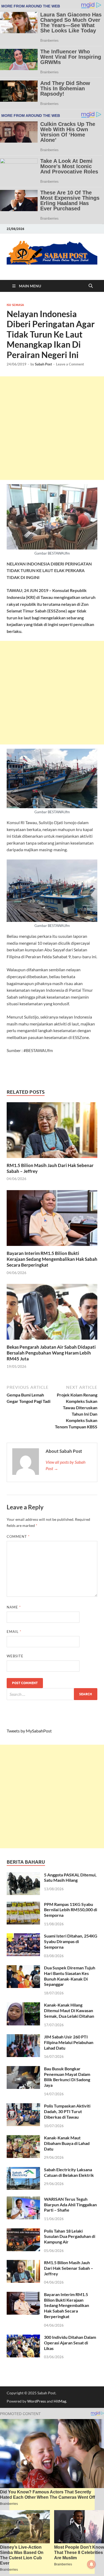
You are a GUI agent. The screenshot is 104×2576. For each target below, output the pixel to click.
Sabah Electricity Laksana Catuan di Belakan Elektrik (69, 2172)
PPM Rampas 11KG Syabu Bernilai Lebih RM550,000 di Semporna (71, 1910)
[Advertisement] (52, 428)
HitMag (60, 2401)
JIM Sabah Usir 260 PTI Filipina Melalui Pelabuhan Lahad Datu (69, 2042)
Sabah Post (43, 364)
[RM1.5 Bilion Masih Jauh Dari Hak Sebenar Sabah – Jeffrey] (52, 1132)
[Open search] (91, 286)
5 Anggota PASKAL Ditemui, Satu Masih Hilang (70, 1877)
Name (14, 1607)
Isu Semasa (15, 305)
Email (14, 1632)
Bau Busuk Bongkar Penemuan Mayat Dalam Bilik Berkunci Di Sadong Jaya (67, 2077)
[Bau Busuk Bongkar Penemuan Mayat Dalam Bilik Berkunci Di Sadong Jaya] (23, 2069)
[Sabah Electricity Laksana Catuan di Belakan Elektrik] (23, 2170)
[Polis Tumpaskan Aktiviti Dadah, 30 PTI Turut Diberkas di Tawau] (23, 2106)
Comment (18, 1536)
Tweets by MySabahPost (29, 1731)
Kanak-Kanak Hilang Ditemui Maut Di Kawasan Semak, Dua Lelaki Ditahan (69, 2010)
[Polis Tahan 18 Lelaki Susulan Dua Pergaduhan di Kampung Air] (23, 2231)
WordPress (37, 2401)
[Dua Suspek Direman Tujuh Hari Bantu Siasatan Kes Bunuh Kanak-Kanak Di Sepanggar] (23, 1968)
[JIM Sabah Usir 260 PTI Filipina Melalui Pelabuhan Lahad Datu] (23, 2037)
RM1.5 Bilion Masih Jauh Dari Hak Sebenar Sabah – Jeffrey (69, 2268)
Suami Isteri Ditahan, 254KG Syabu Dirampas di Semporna (71, 1941)
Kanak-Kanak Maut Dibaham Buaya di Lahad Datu (67, 2143)
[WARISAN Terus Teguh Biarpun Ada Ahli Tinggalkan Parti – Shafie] (23, 2200)
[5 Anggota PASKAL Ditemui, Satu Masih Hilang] (23, 1875)
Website (15, 1656)
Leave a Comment (70, 364)
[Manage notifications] (91, 2564)
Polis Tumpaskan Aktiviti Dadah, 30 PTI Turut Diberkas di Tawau (67, 2111)
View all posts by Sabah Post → (65, 1465)
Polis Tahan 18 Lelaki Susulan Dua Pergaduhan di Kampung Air (70, 2236)
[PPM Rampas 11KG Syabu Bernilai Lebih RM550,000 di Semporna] (23, 1905)
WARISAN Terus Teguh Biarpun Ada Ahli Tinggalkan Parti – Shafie (70, 2205)
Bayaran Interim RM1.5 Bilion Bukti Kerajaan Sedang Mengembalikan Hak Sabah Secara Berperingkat (52, 1259)
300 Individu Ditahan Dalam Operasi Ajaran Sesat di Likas (70, 2343)
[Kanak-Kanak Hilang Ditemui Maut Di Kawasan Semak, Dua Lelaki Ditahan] (23, 2005)
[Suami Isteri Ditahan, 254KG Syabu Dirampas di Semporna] (23, 1936)
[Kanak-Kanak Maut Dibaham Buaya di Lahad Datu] (23, 2138)
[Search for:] (52, 1694)
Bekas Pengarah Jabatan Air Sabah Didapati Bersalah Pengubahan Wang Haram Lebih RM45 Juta (51, 1353)
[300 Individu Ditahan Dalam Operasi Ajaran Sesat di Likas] (23, 2338)
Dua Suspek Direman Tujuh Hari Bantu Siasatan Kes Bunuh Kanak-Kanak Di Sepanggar (70, 1976)
